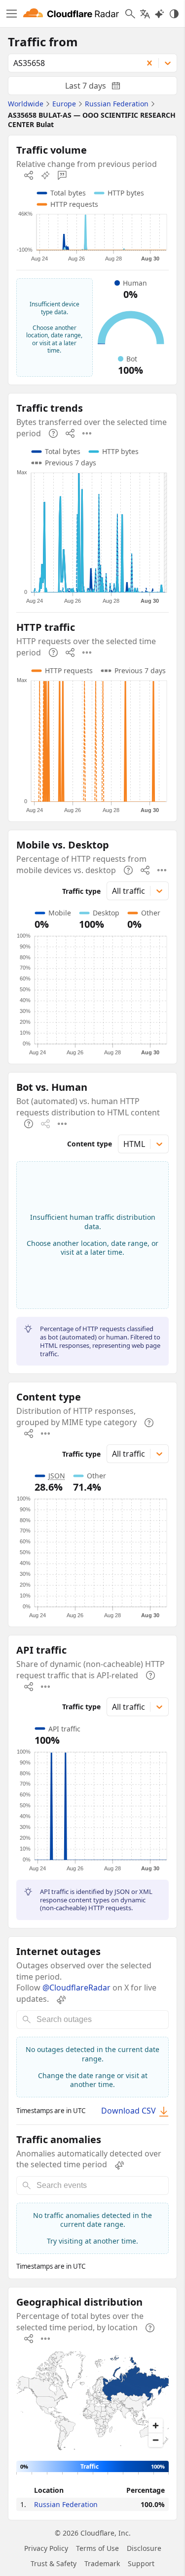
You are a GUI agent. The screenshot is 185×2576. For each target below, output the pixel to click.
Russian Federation (66, 2504)
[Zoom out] (156, 2440)
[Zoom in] (156, 2426)
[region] (92, 2402)
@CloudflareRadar (76, 1988)
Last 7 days (101, 88)
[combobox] (72, 63)
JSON (57, 1476)
